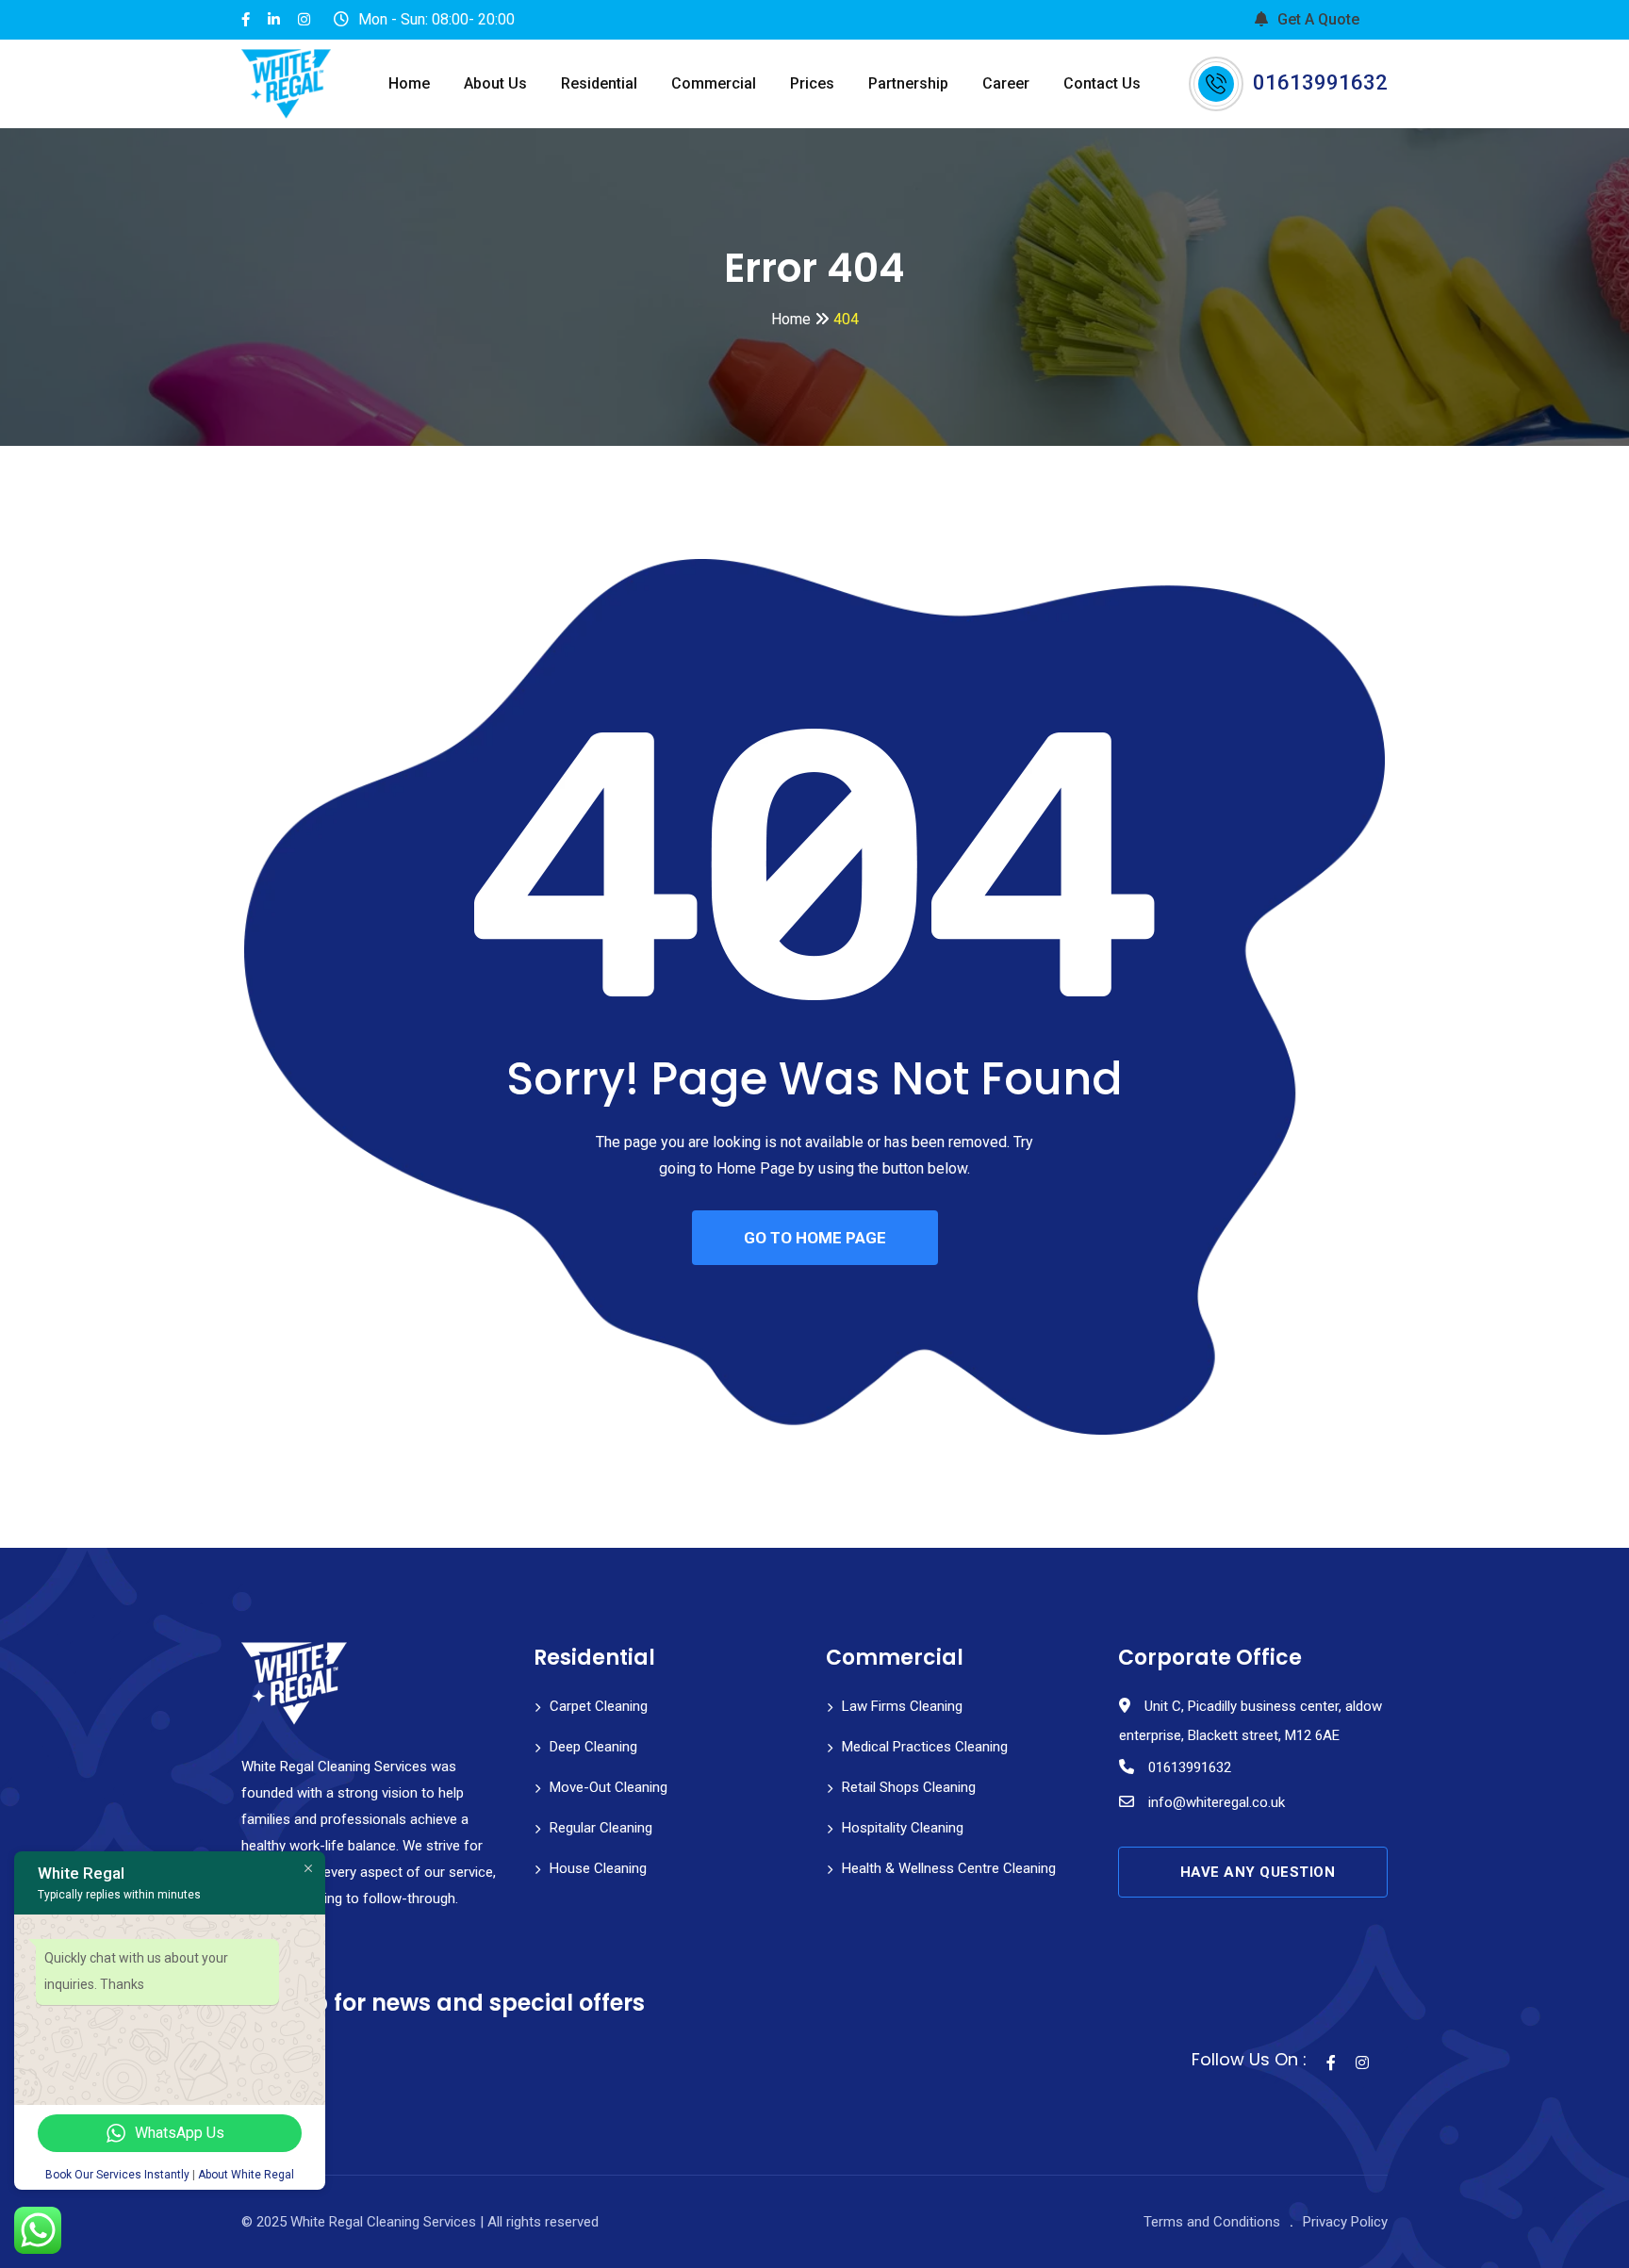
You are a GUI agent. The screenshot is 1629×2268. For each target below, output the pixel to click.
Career (1006, 83)
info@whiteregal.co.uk (1217, 1802)
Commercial (714, 83)
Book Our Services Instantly (117, 2175)
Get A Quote (1318, 19)
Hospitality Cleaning (903, 1828)
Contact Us (1102, 83)
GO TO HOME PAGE (815, 1238)
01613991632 (1320, 82)
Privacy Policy (1345, 2222)
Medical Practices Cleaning (925, 1747)
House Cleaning (598, 1868)
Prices (812, 83)
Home (409, 83)
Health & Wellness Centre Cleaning (949, 1868)
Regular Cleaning (601, 1828)
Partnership (908, 83)
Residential (599, 83)
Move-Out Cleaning (609, 1787)
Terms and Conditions (1212, 2222)
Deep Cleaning (593, 1747)
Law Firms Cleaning (902, 1706)
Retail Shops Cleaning (909, 1787)
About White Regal (246, 2175)
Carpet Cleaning (599, 1706)
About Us (495, 83)
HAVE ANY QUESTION (1258, 1872)
